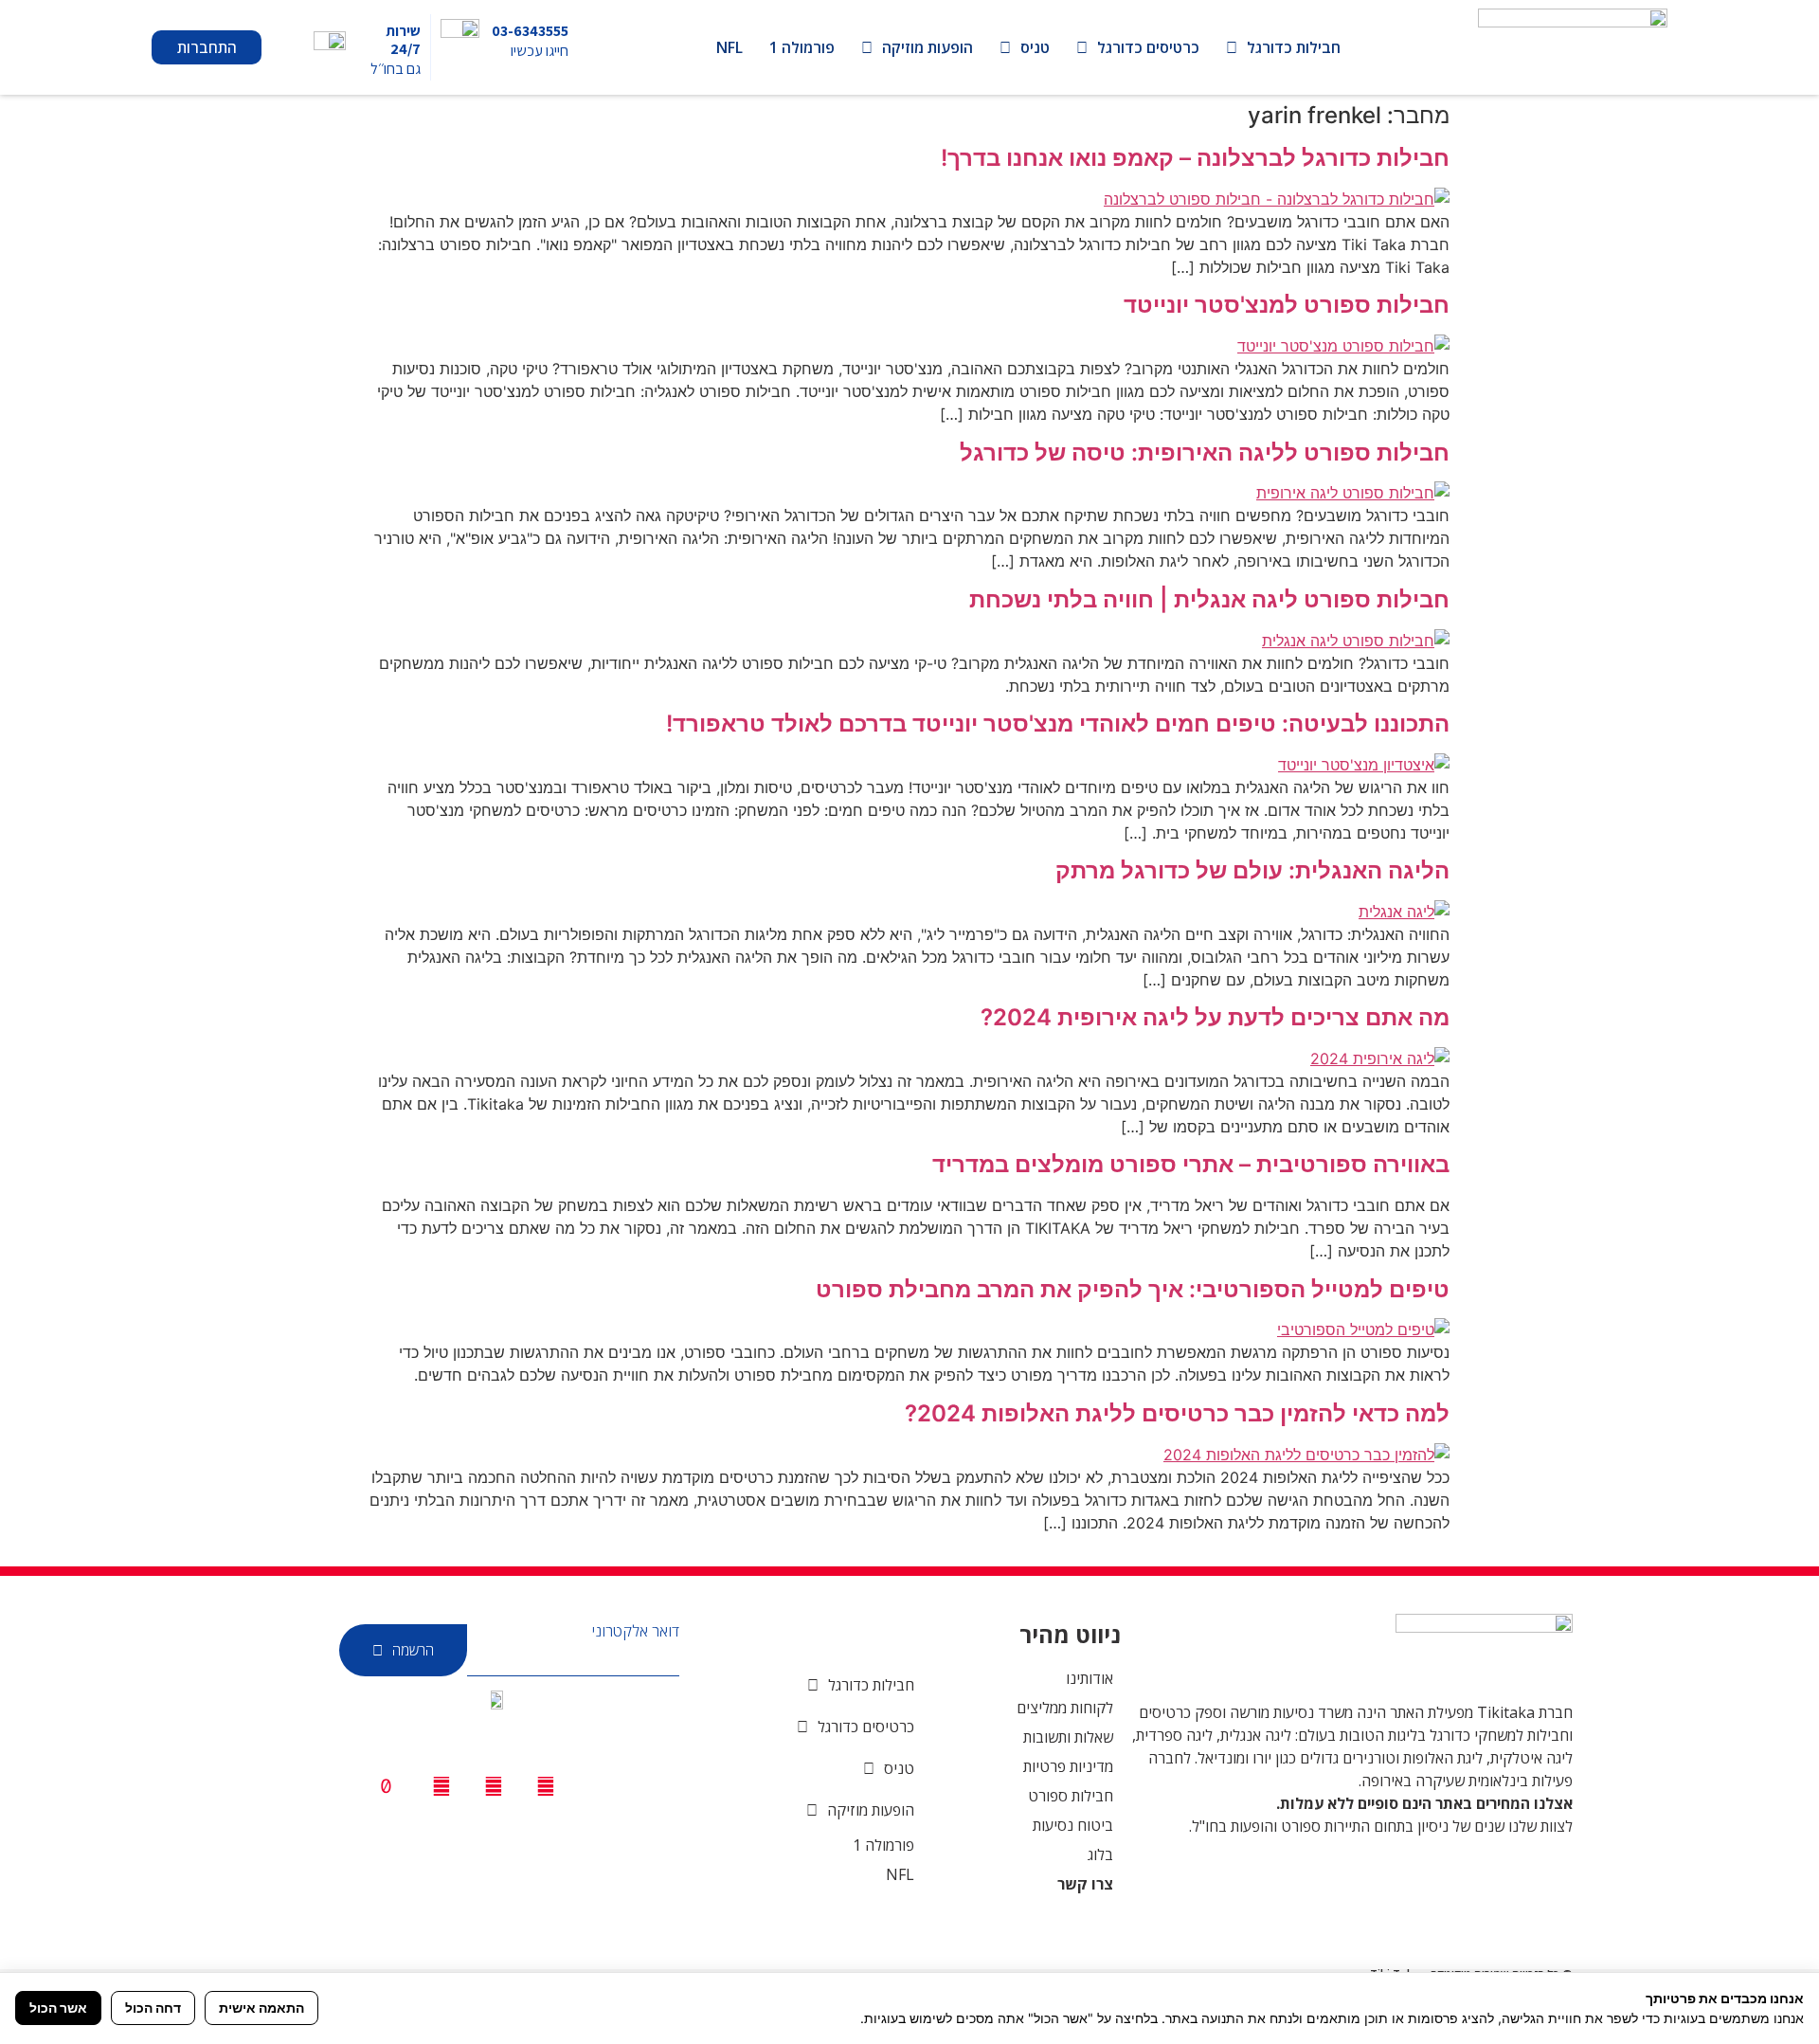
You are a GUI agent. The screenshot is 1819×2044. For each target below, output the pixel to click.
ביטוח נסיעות (1073, 1825)
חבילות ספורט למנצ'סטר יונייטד (1287, 305)
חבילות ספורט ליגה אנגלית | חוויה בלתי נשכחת (1209, 599)
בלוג (1100, 1854)
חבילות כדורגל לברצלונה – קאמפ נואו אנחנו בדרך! (1195, 158)
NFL (729, 47)
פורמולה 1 (802, 47)
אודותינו (1090, 1678)
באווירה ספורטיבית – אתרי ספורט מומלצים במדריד (1191, 1164)
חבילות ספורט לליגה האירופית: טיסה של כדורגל (1205, 452)
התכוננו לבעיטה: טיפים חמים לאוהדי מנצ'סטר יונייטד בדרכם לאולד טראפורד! (1058, 724)
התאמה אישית (261, 2008)
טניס (1035, 47)
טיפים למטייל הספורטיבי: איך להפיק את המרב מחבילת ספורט (1133, 1289)
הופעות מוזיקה (928, 47)
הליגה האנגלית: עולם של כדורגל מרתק (1252, 870)
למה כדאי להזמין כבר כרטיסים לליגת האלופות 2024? (1177, 1413)
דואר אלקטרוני (636, 1631)
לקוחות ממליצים (1065, 1708)
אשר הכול (58, 2008)
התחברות (207, 47)
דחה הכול (153, 2008)
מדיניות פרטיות (1068, 1766)
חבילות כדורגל (1294, 47)
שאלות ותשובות (1068, 1737)
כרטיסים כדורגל (1148, 47)
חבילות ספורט (1071, 1796)
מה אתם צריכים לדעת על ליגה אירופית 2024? (1215, 1017)
